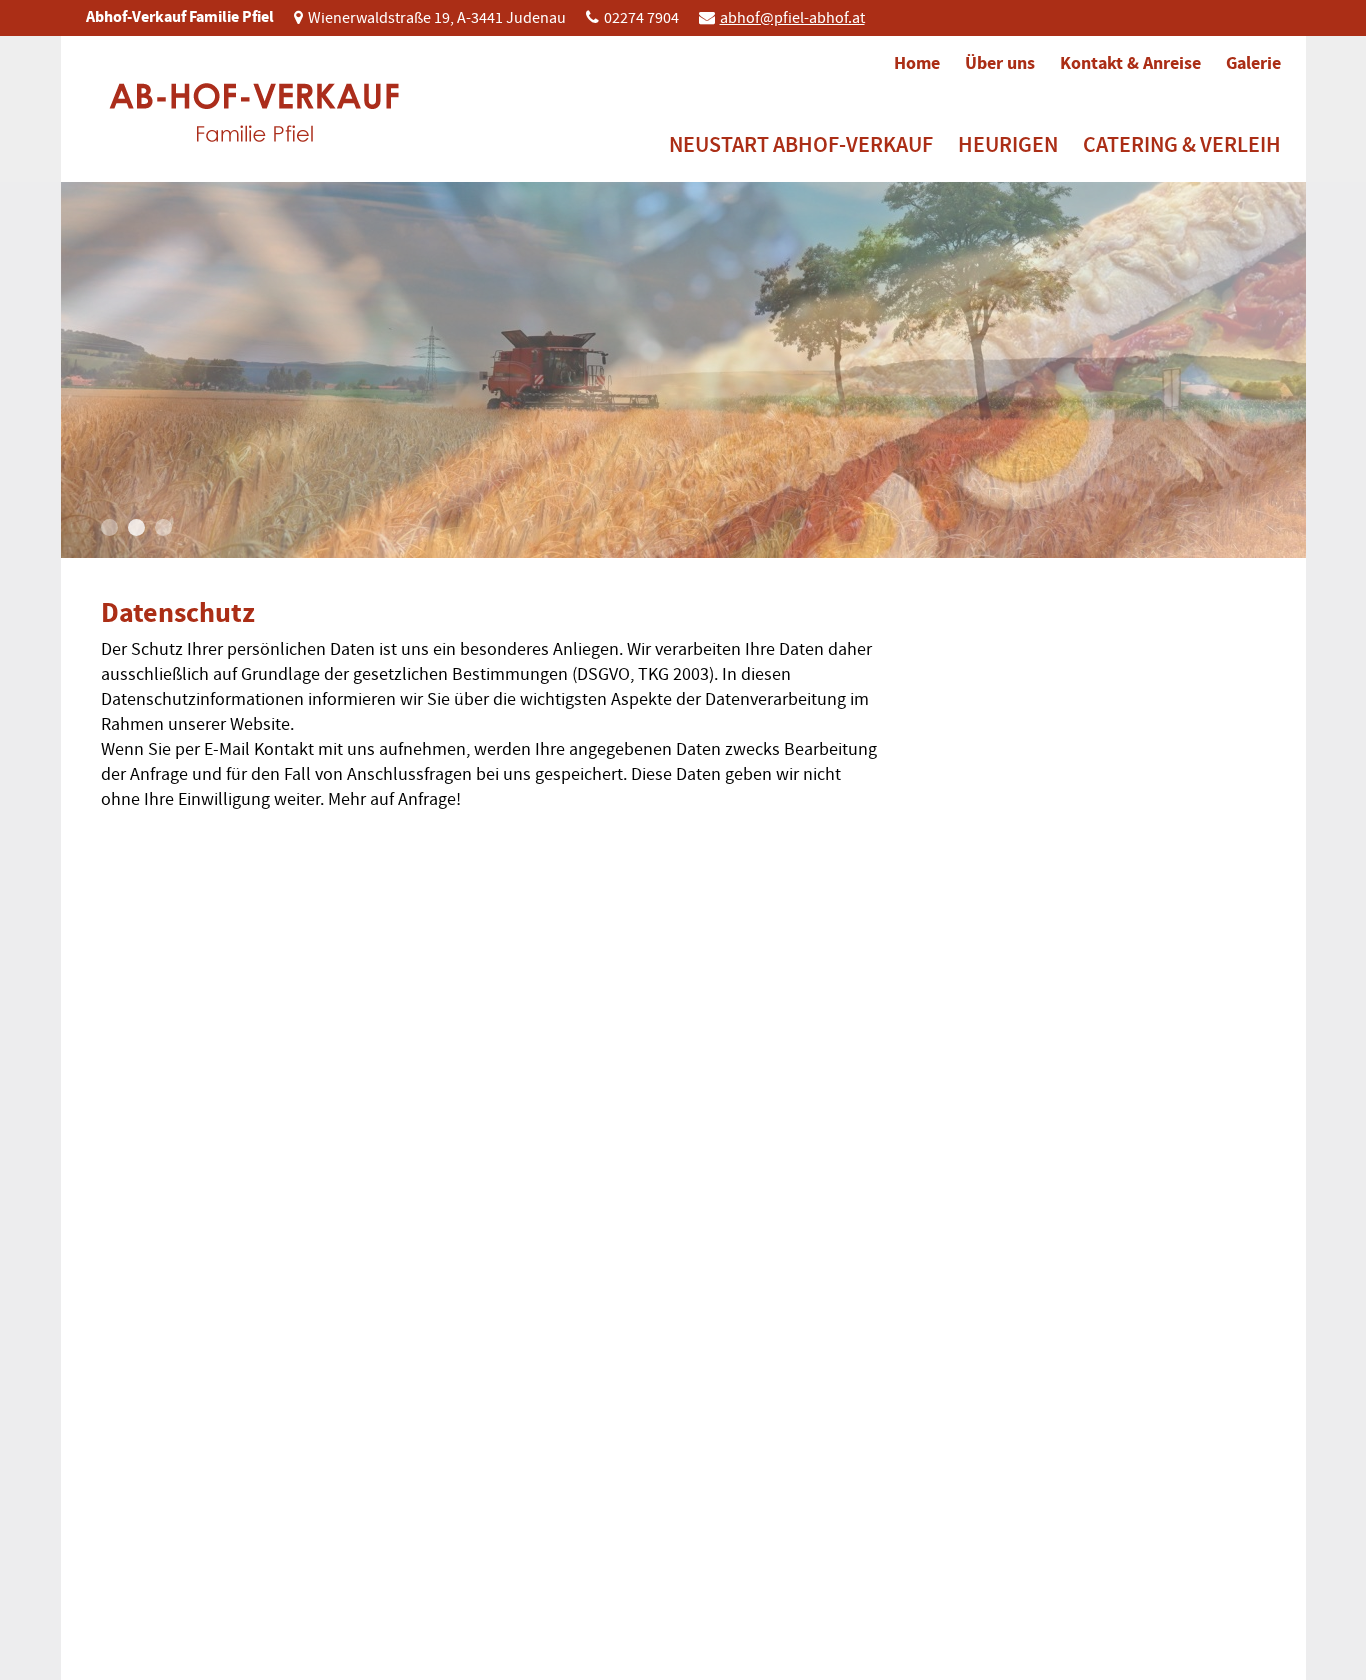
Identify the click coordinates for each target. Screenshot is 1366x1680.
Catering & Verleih (1182, 144)
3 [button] (163, 527)
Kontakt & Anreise (1130, 63)
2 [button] (136, 527)
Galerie (1253, 63)
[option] (683, 370)
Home (917, 63)
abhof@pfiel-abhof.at (792, 18)
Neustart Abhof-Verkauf (801, 144)
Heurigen (1008, 144)
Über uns (1000, 63)
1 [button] (109, 527)
